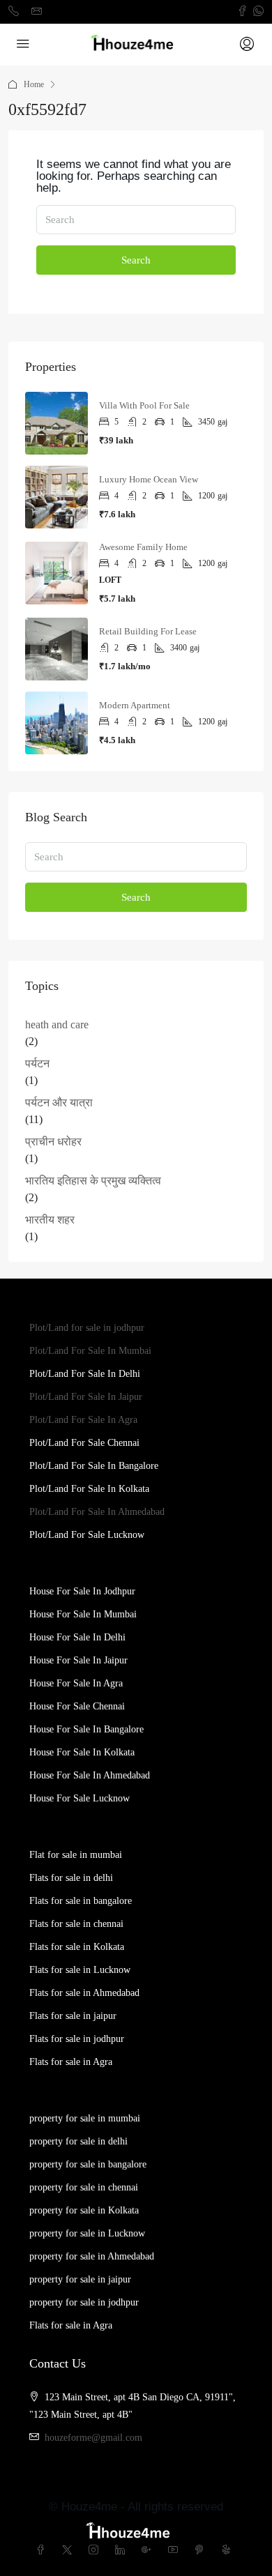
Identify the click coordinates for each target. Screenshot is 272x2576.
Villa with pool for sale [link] (144, 405)
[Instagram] (96, 2551)
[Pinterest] (202, 2551)
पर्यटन (37, 1064)
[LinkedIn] (123, 2551)
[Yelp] (229, 2551)
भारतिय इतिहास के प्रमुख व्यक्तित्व (93, 1181)
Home (34, 84)
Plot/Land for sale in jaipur (86, 1397)
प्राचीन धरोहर (53, 1142)
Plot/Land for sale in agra (83, 1420)
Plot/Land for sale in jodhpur (87, 1328)
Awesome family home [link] (143, 547)
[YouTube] (176, 2551)
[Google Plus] (149, 2551)
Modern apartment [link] (135, 705)
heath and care (57, 1024)
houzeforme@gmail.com (93, 2438)
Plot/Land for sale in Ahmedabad (97, 1512)
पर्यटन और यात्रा (59, 1103)
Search (136, 260)
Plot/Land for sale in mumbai (90, 1351)
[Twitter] (70, 2551)
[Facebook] (43, 2551)
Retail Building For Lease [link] (148, 631)
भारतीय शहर (50, 1220)
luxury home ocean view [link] (149, 479)
